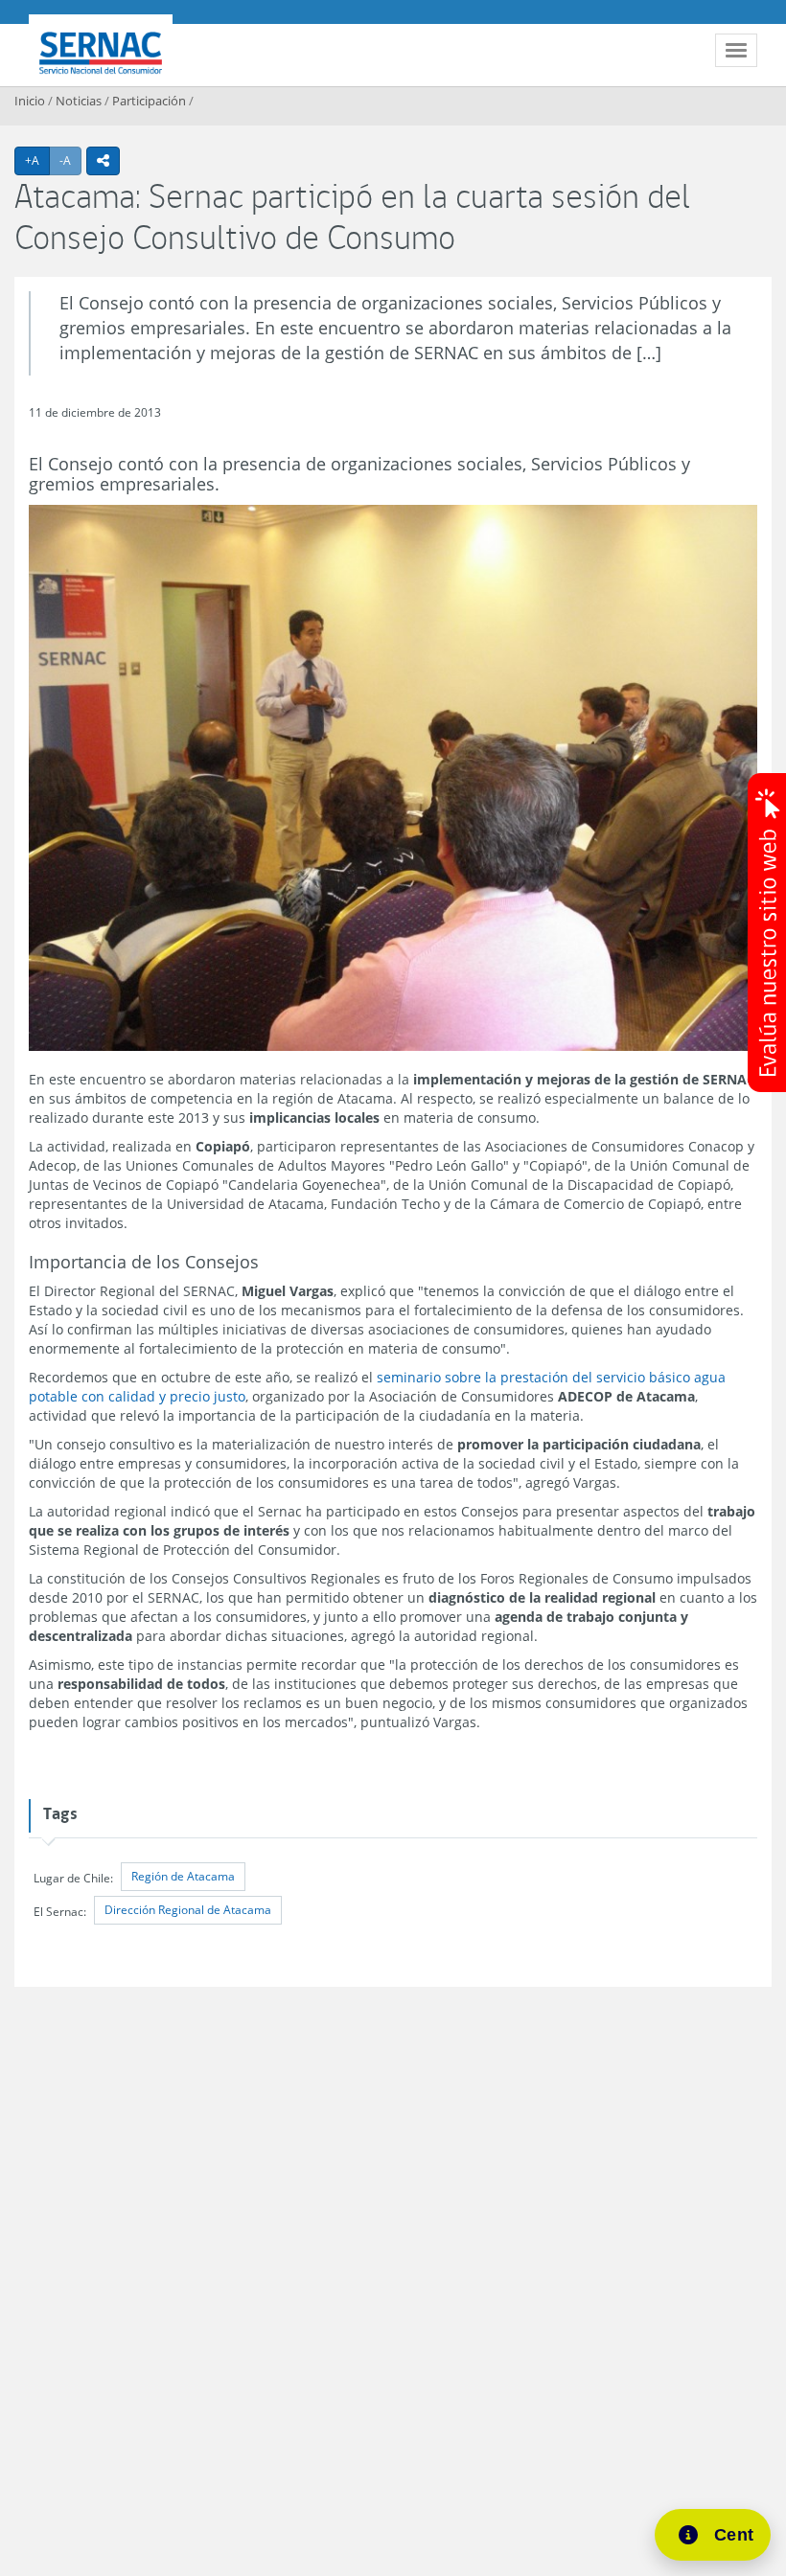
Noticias (79, 101)
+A (37, 160)
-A (70, 160)
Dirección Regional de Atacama (188, 1910)
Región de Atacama (183, 1876)
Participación (149, 101)
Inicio (30, 101)
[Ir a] (393, 778)
